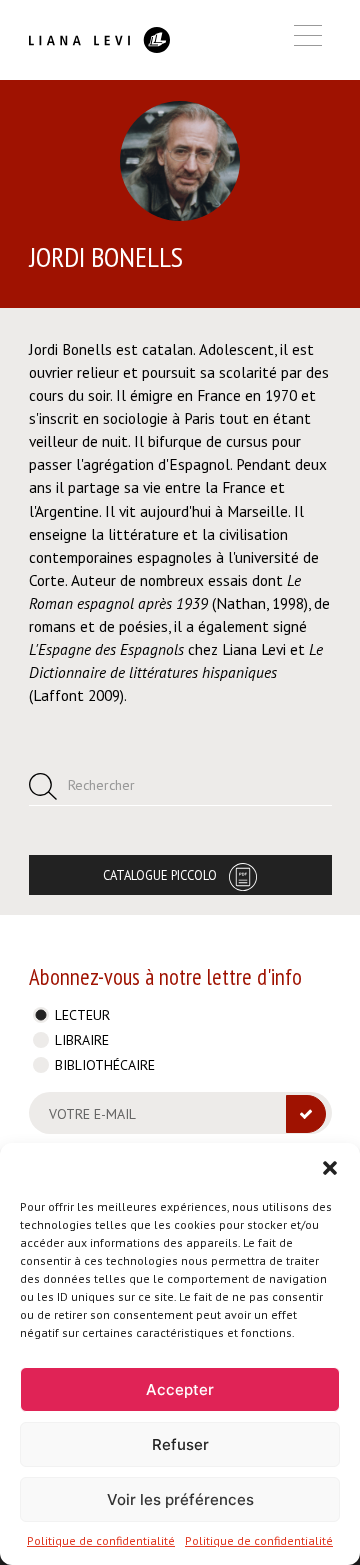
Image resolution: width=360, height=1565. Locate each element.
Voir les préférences (180, 1499)
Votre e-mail (92, 1114)
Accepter (180, 1389)
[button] (330, 1168)
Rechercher (101, 785)
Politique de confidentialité (101, 1540)
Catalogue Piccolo (160, 875)
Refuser (180, 1444)
